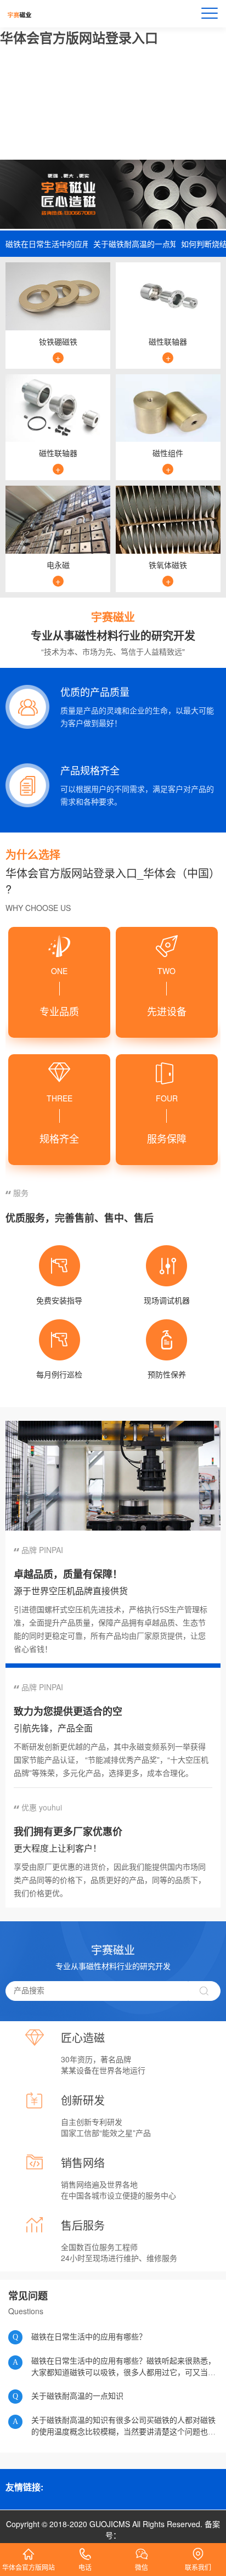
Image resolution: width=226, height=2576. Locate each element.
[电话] (85, 2550)
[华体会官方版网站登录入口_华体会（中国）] (28, 2550)
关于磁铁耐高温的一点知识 (132, 244)
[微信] (142, 2550)
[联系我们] (198, 2550)
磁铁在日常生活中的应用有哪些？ (44, 244)
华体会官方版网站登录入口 (79, 37)
